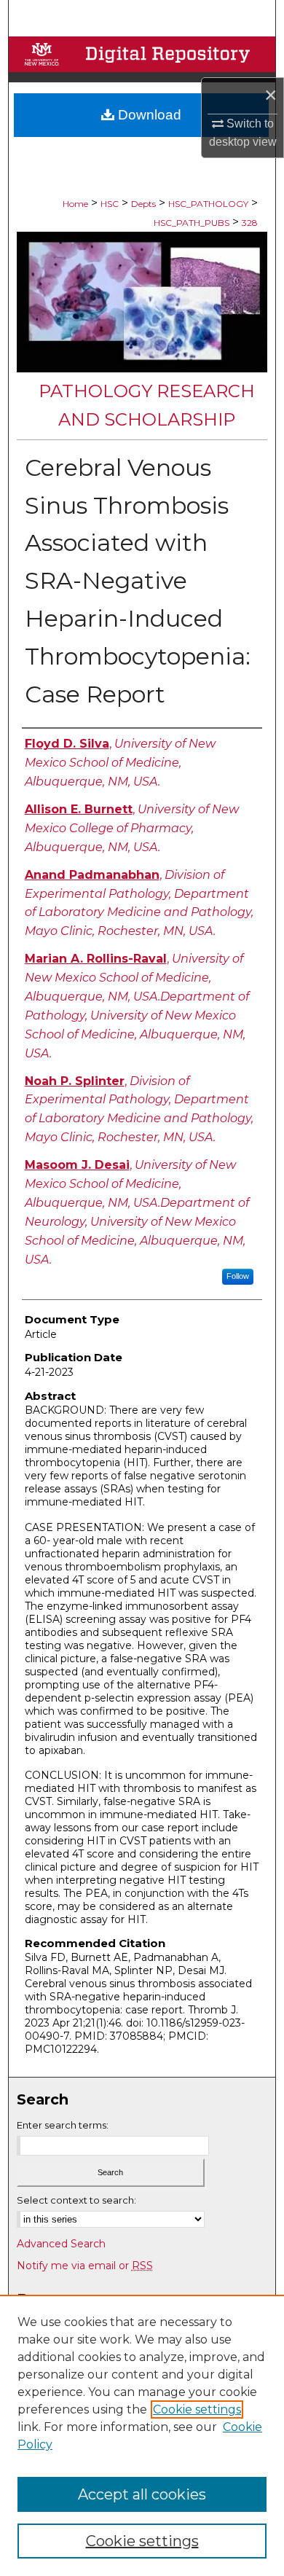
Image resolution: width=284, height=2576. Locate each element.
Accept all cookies (142, 2494)
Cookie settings (197, 2409)
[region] (142, 2435)
